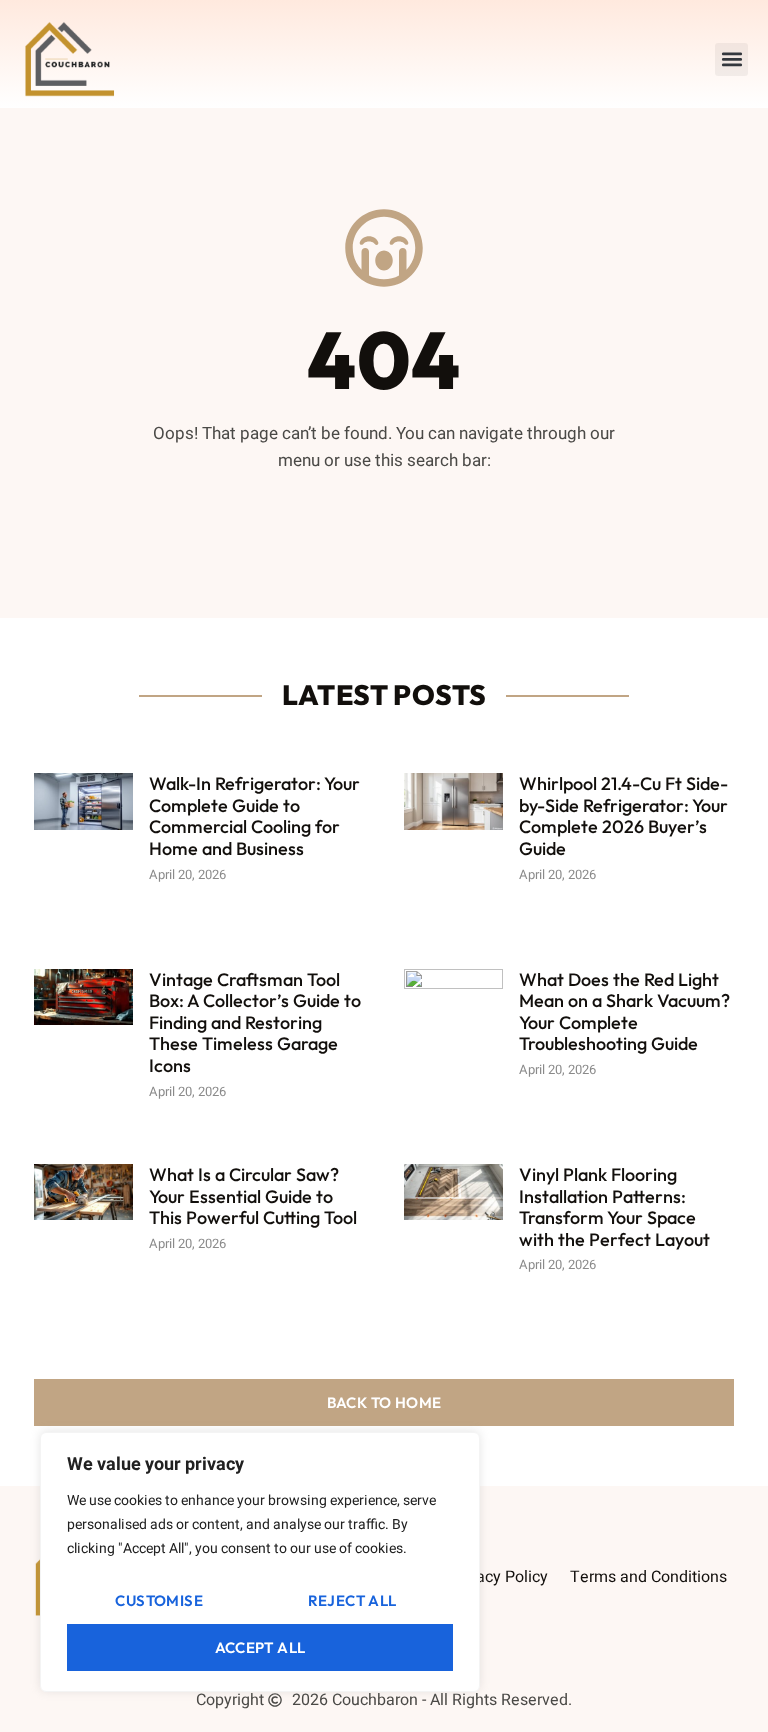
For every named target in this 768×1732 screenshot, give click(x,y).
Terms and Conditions (648, 1577)
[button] (731, 59)
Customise (159, 1600)
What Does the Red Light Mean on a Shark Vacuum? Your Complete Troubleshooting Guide (624, 1012)
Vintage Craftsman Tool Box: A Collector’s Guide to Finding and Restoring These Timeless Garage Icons (255, 1022)
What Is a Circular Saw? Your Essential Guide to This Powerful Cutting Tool (253, 1196)
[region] (260, 1562)
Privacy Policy (498, 1577)
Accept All (260, 1647)
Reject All (352, 1600)
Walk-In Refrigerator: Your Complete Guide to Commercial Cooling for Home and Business (254, 816)
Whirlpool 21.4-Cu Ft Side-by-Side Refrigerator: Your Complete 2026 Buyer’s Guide (623, 816)
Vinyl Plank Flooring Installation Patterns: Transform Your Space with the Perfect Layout (614, 1207)
